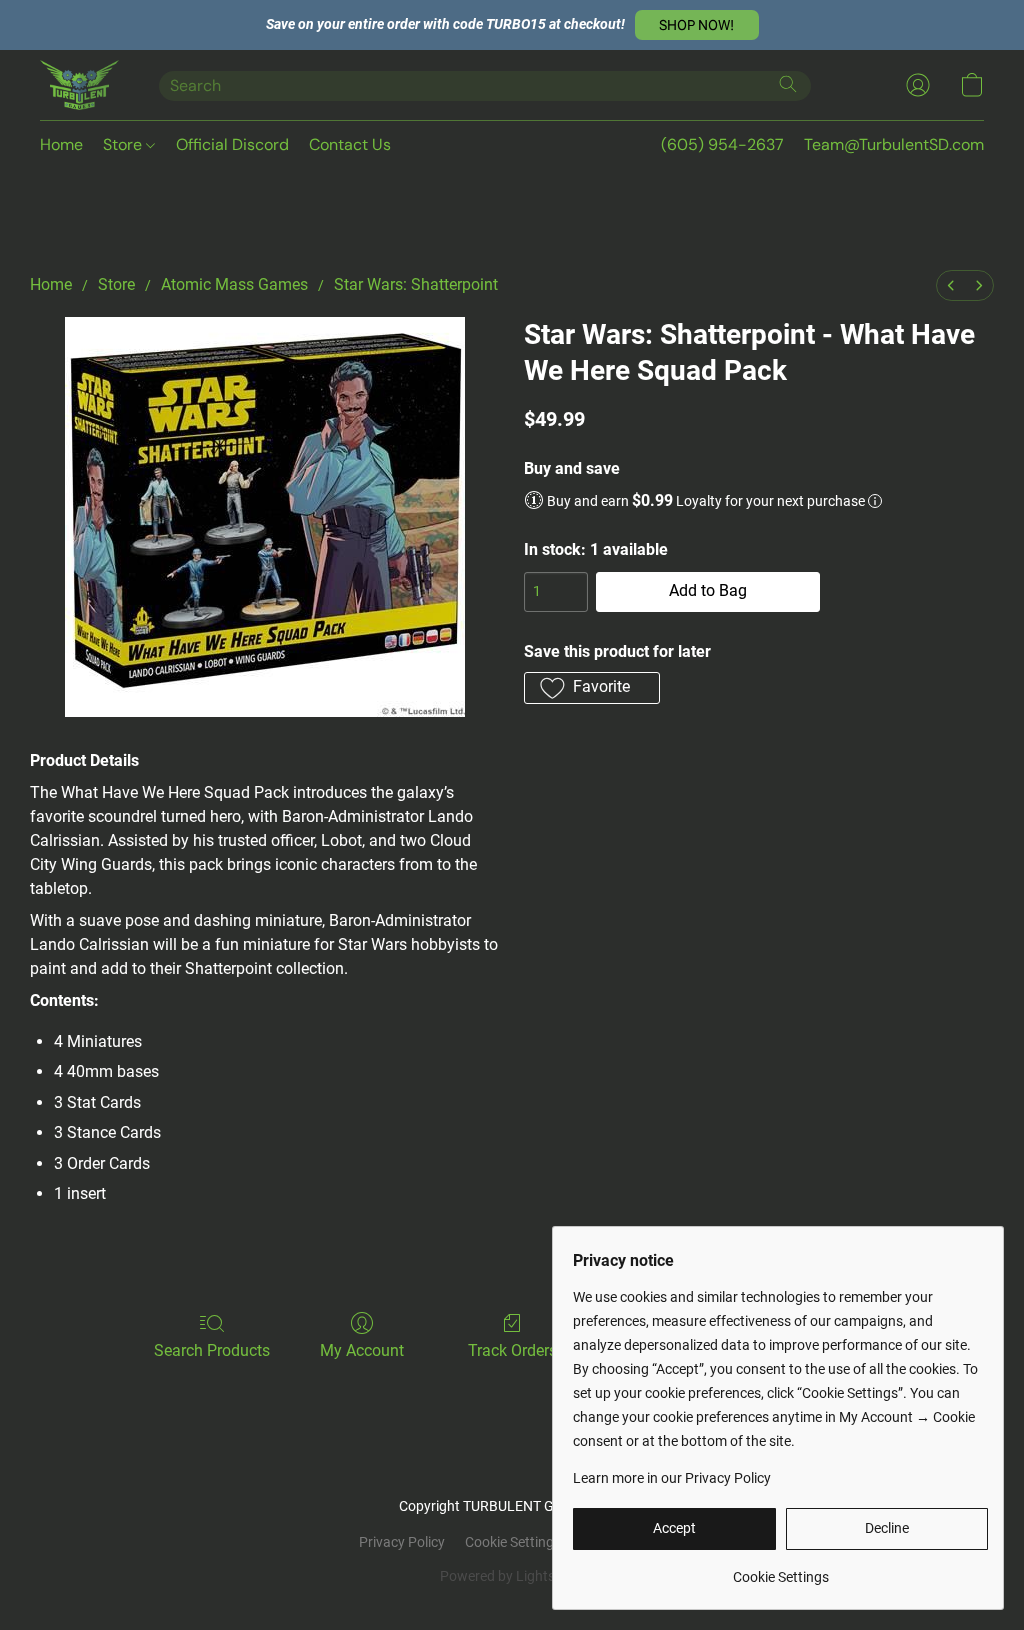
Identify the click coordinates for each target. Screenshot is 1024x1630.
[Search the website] (788, 84)
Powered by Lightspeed (512, 1576)
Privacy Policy (402, 1542)
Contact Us (350, 144)
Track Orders (512, 1350)
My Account (362, 1350)
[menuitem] (951, 285)
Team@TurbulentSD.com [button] (894, 144)
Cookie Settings (513, 1542)
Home (61, 144)
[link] (780, 1569)
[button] (697, 25)
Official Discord (232, 144)
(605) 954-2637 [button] (722, 144)
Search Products (212, 1350)
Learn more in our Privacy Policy (672, 1478)
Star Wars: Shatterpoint (416, 284)
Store (124, 144)
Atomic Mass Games (234, 284)
